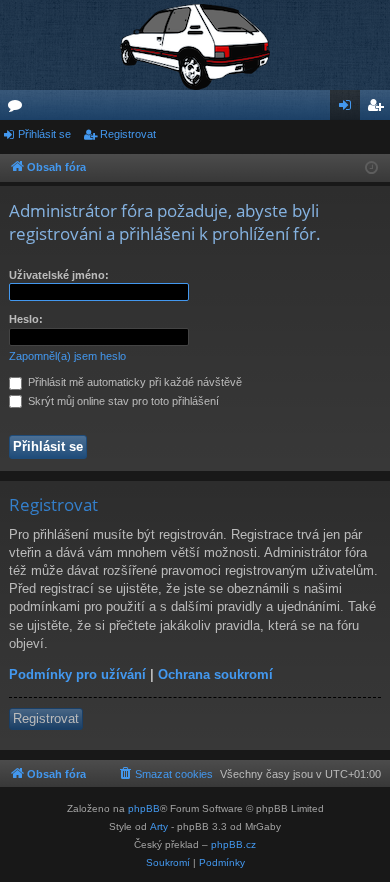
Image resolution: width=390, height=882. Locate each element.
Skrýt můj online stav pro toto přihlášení (122, 401)
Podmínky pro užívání (77, 674)
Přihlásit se (44, 134)
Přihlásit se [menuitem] (349, 109)
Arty (159, 826)
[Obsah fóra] (195, 45)
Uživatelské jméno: (59, 275)
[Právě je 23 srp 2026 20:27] (371, 168)
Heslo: (26, 319)
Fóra (19, 109)
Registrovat (128, 134)
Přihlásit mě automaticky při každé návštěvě (133, 382)
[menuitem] (165, 774)
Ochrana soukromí (215, 674)
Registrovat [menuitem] (379, 109)
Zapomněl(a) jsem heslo (67, 356)
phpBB (144, 808)
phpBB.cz (233, 844)
